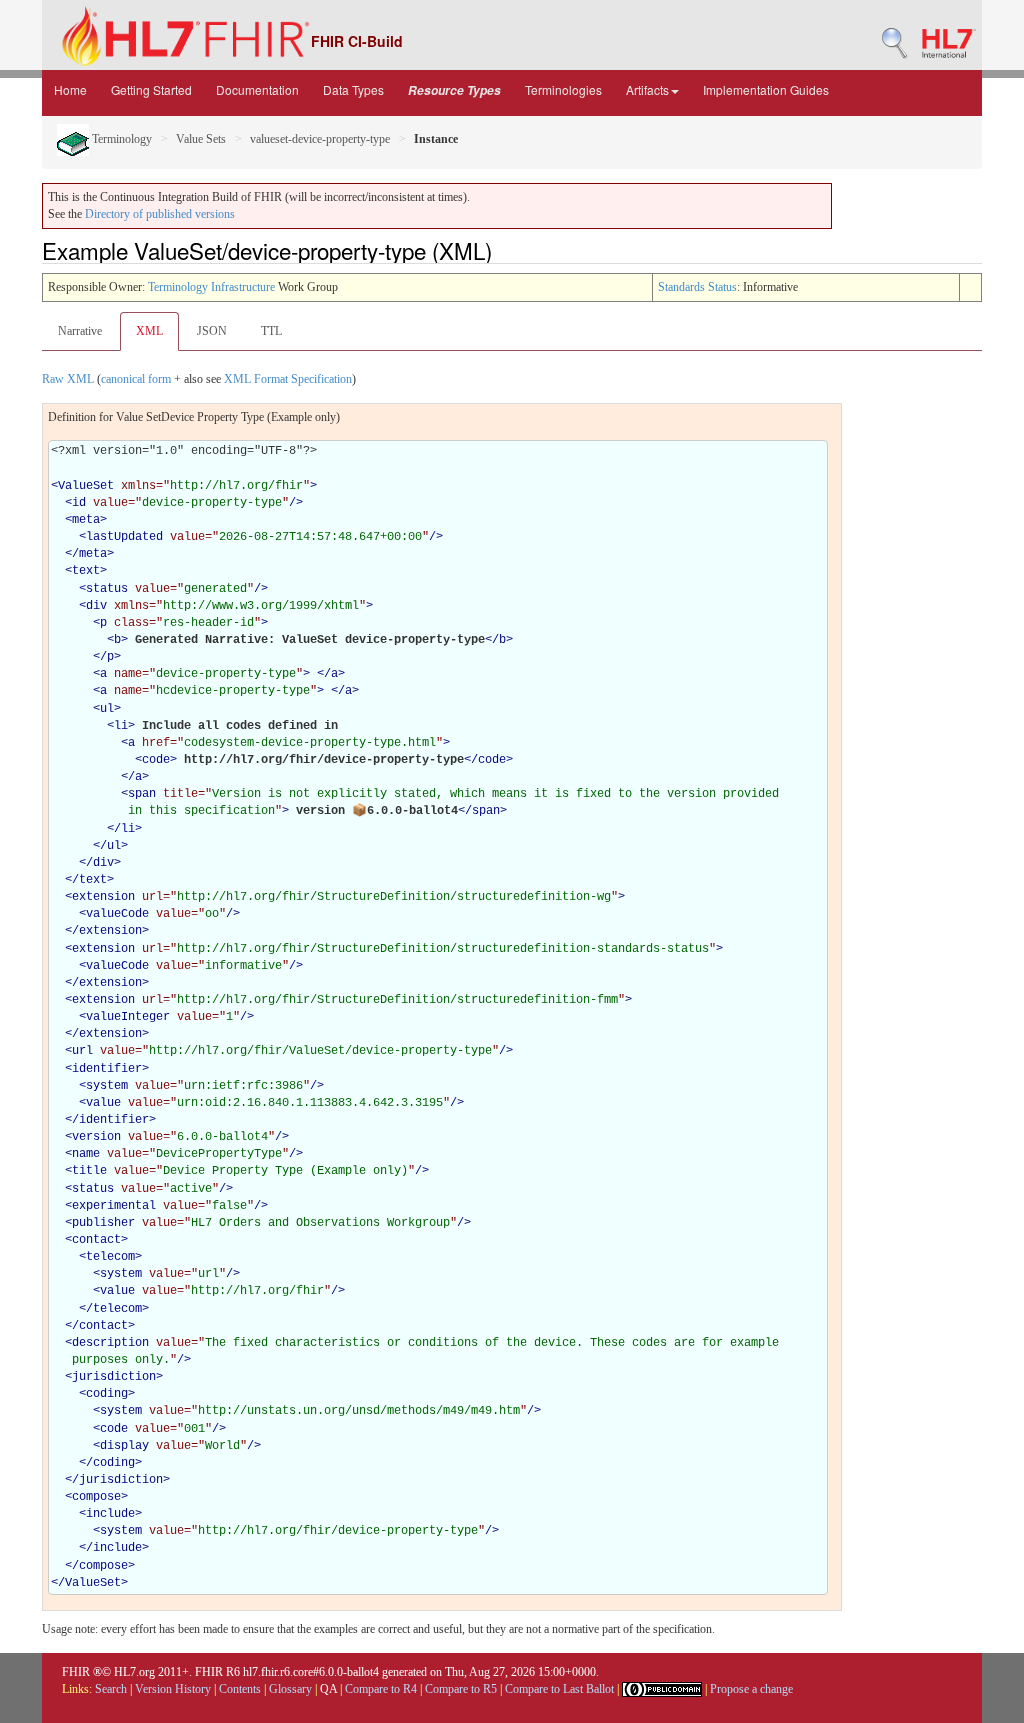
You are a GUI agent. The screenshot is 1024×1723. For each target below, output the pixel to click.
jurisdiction (114, 1377)
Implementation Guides (766, 89)
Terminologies (563, 89)
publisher (103, 1223)
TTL (271, 331)
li (121, 726)
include (110, 1514)
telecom (110, 1257)
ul (107, 709)
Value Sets (201, 139)
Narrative (80, 331)
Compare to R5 (461, 1689)
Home (70, 89)
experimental (114, 1206)
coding (107, 1394)
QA (328, 1689)
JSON (212, 331)
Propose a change (751, 1689)
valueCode (117, 914)
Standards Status (697, 287)
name (86, 1154)
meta (86, 520)
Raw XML (68, 379)
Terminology (120, 139)
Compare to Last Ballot (559, 1689)
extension (103, 897)
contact (96, 1240)
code (156, 760)
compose (96, 1497)
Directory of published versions (160, 214)
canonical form (136, 379)
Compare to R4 (381, 1689)
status (107, 589)
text (86, 571)
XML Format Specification (288, 379)
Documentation (257, 89)
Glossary (290, 1689)
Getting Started (151, 89)
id (79, 503)
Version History (173, 1689)
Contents (240, 1689)
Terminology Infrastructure (211, 287)
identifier (107, 1069)
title (89, 1171)
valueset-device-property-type (320, 139)
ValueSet (86, 486)
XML (149, 331)
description (110, 1343)
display (124, 1446)
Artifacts (647, 89)
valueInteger (128, 1017)
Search (111, 1689)
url (82, 1051)
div (96, 606)
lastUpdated (124, 537)
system (107, 1086)
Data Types (353, 89)
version (96, 1137)
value (103, 1103)
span (142, 794)
